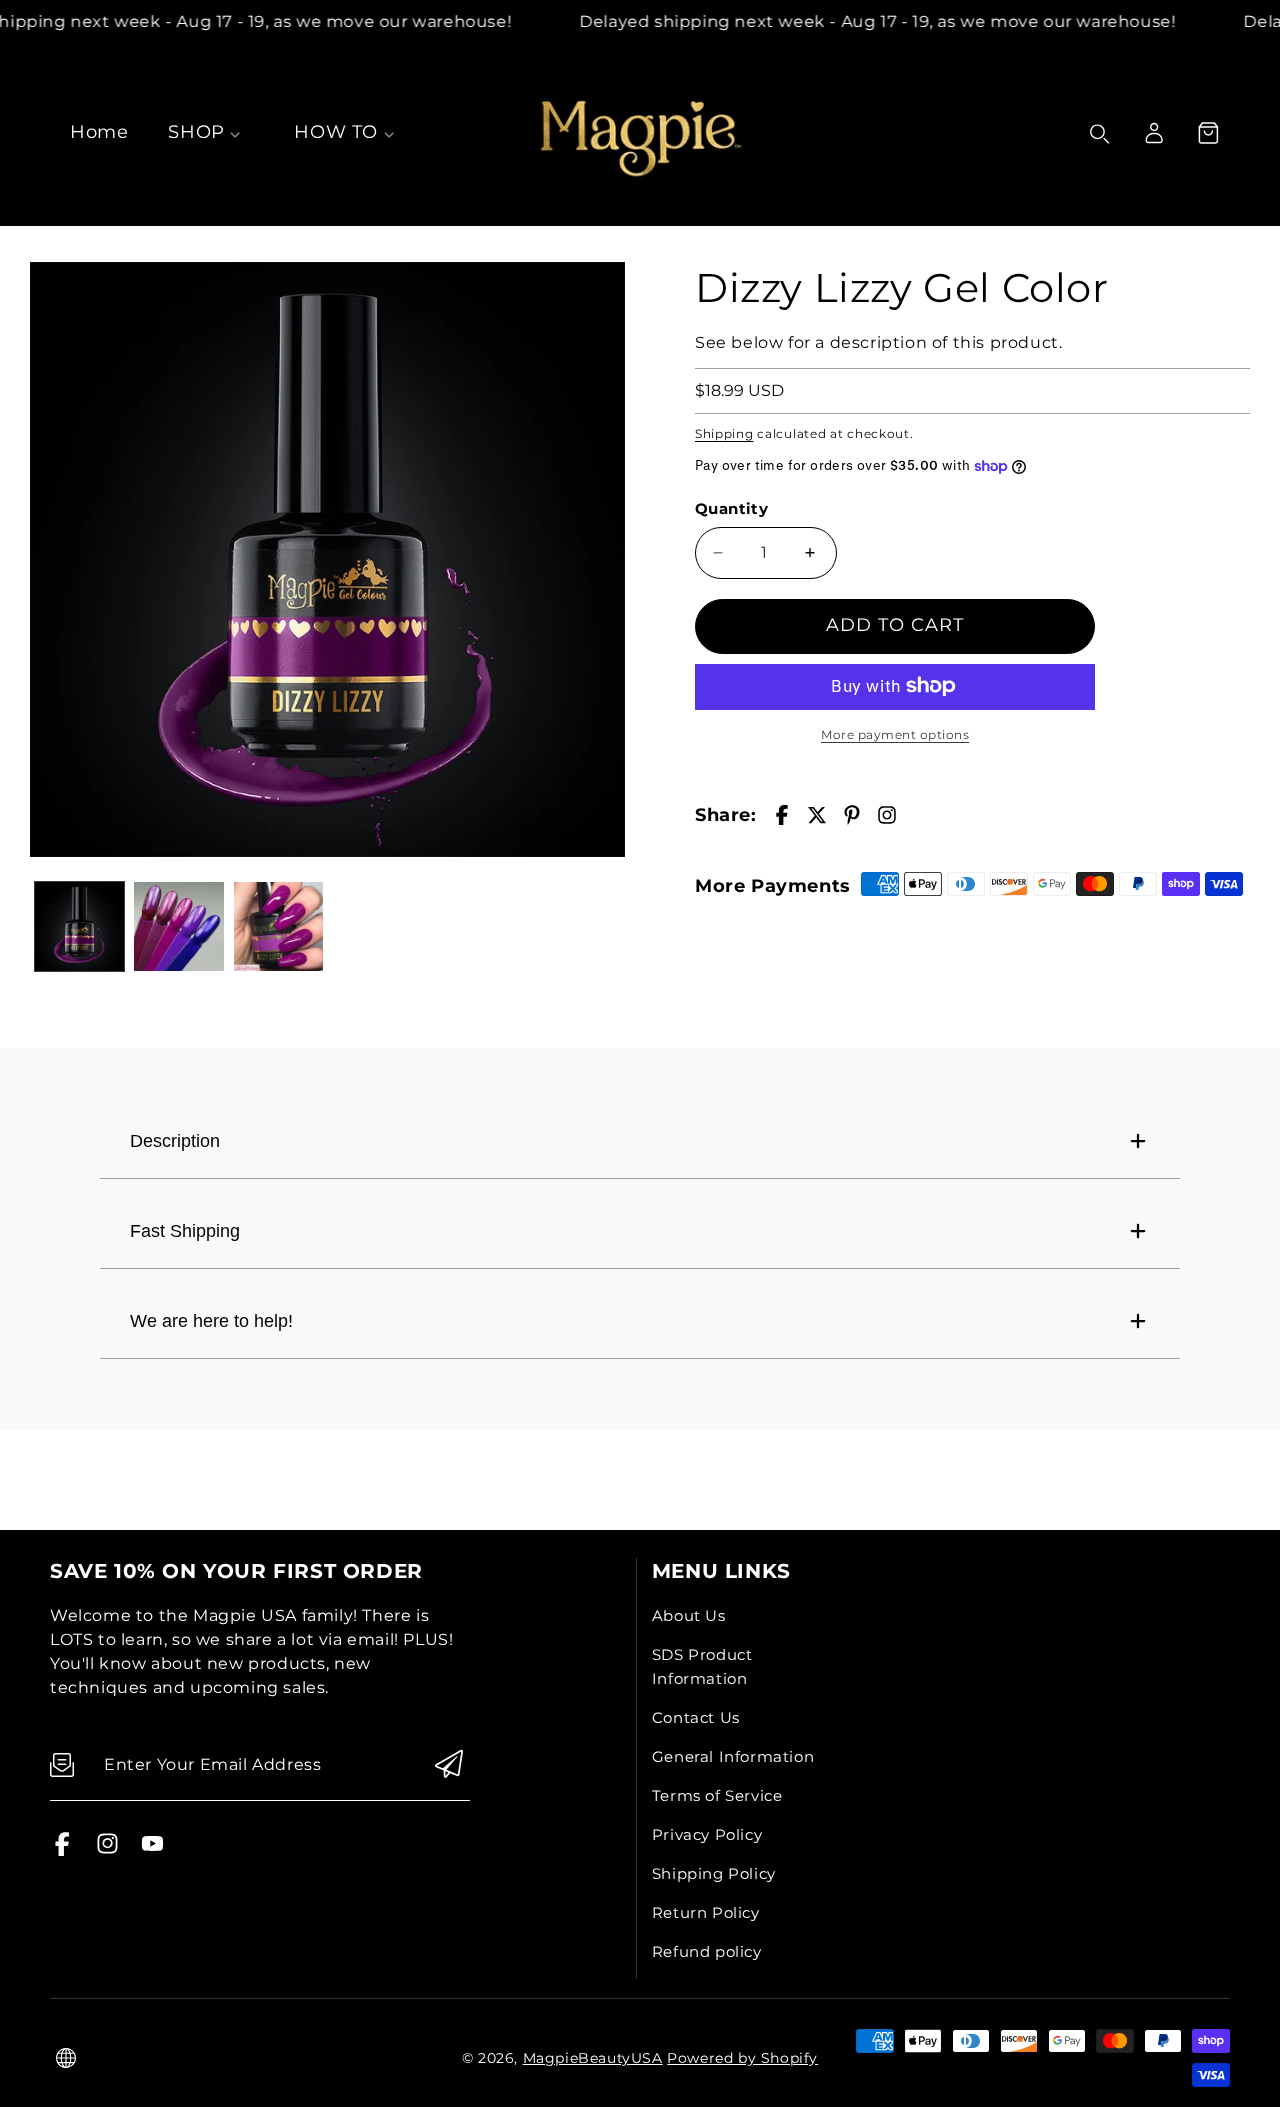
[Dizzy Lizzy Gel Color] (327, 559)
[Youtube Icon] (152, 1850)
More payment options (895, 733)
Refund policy (707, 1951)
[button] (1208, 133)
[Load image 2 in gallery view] (178, 926)
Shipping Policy (714, 1873)
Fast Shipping (185, 1231)
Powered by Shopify (742, 2058)
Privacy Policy (707, 1834)
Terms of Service (717, 1795)
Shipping (724, 432)
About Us (689, 1615)
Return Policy (706, 1912)
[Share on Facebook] (782, 815)
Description (175, 1141)
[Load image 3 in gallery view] (278, 926)
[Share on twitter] (817, 815)
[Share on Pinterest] (852, 815)
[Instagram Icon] (107, 1850)
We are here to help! (211, 1321)
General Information (733, 1756)
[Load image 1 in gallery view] (79, 926)
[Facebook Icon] (62, 1850)
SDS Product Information (702, 1666)
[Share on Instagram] (887, 815)
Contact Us (696, 1717)
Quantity (731, 508)
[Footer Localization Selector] (66, 2058)
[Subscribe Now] (449, 1765)
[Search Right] (1100, 134)
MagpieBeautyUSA (593, 2058)
